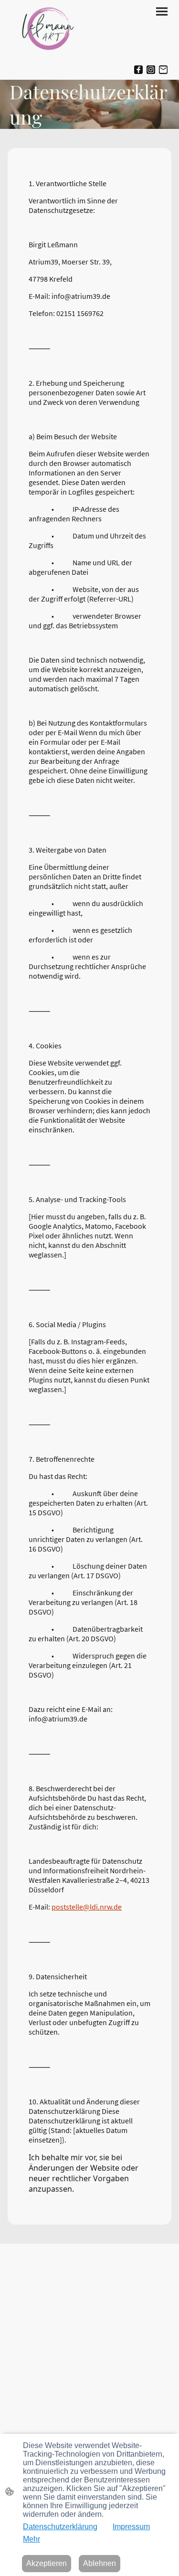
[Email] (163, 70)
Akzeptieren (47, 2563)
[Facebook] (138, 70)
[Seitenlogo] (49, 30)
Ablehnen (100, 2563)
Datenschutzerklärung (60, 2527)
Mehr (32, 2539)
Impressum (131, 2527)
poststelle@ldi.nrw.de (87, 1907)
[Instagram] (151, 70)
